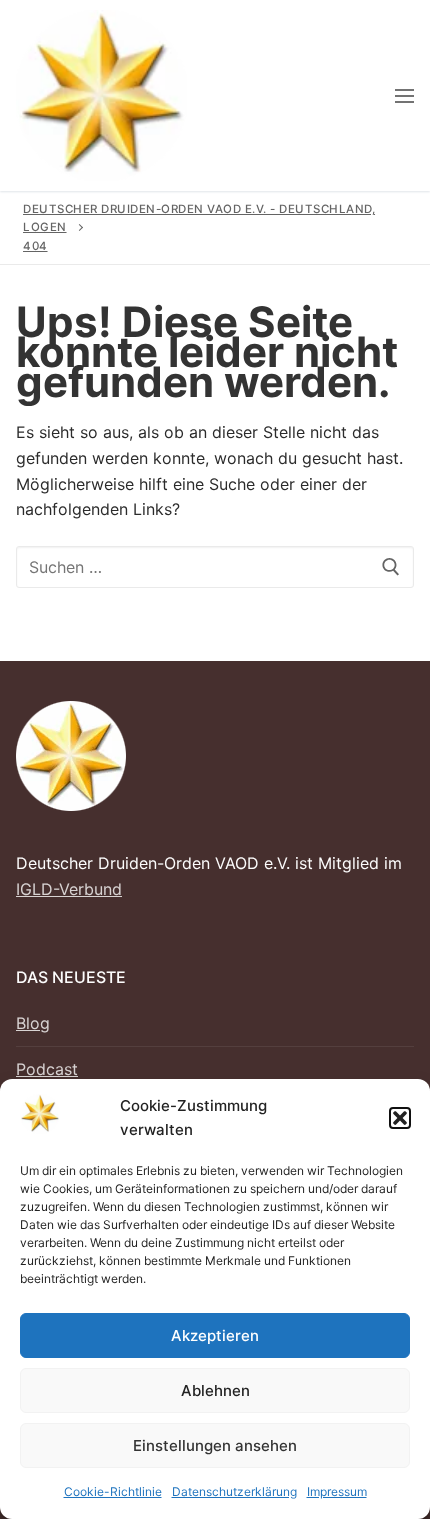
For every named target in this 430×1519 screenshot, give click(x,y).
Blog (33, 1023)
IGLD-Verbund (69, 889)
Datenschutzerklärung (234, 1491)
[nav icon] (404, 96)
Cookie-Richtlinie (113, 1491)
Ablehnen (215, 1390)
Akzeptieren (215, 1335)
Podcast (47, 1069)
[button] (400, 1118)
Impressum (337, 1491)
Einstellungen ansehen (215, 1445)
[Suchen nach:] (215, 567)
